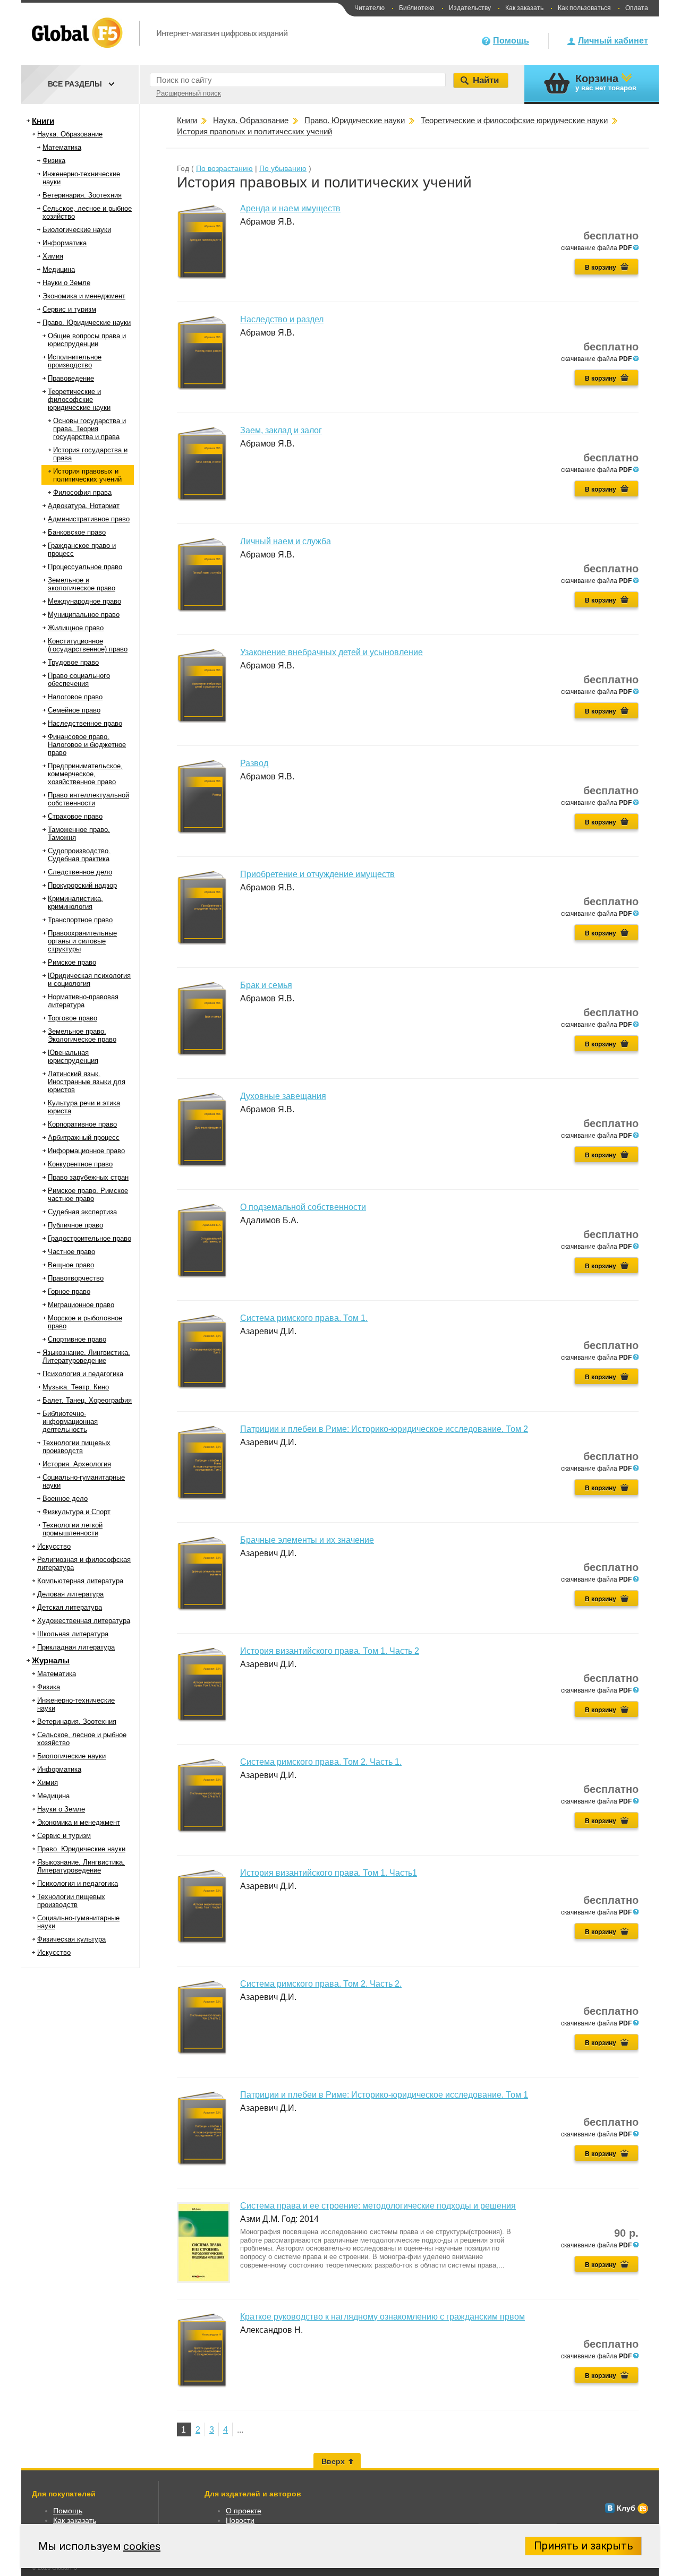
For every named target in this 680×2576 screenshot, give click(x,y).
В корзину (601, 268)
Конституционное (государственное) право (88, 645)
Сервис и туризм (69, 309)
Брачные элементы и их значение (307, 1540)
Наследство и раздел (282, 319)
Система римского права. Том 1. (304, 1318)
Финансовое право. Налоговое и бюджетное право (87, 745)
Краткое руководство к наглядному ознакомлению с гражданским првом (382, 2317)
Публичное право (75, 1225)
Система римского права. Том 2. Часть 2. (321, 1984)
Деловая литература (70, 1594)
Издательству (470, 8)
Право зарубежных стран (88, 1177)
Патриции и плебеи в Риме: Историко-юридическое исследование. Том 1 (384, 2095)
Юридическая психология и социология (89, 980)
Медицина (59, 269)
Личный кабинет (613, 41)
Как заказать (524, 8)
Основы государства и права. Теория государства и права (90, 429)
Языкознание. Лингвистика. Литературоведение (86, 1356)
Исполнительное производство (75, 361)
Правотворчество (76, 1278)
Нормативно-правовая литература (83, 1001)
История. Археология (77, 1464)
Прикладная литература (76, 1647)
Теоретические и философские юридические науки (79, 400)
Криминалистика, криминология (75, 903)
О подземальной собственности (303, 1207)
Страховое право (75, 816)
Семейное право (74, 710)
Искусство (54, 1546)
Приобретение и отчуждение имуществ (317, 874)
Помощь (511, 41)
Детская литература (70, 1607)
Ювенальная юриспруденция (73, 1057)
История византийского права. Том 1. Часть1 (329, 1873)
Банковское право (77, 532)
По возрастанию (224, 168)
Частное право (71, 1252)
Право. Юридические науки (87, 323)
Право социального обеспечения (79, 680)
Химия (53, 256)
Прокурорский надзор (82, 885)
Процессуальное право (85, 567)
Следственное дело (80, 872)
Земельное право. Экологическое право (82, 1035)
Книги (43, 121)
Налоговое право (75, 697)
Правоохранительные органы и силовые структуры (82, 941)
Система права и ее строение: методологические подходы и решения (378, 2206)
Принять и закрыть (584, 2546)
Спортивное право (77, 1339)
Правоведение (71, 378)
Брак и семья (266, 985)
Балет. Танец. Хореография (87, 1400)
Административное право (89, 519)
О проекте (244, 2511)
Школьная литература (73, 1634)
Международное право (84, 601)
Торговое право (73, 1018)
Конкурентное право (80, 1164)
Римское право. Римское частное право (88, 1195)
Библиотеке (417, 8)
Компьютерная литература (80, 1581)
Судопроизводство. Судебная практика (79, 855)
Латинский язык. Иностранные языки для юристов (87, 1082)
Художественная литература (84, 1621)
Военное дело (65, 1499)
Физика (54, 161)
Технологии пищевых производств (76, 1447)
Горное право (69, 1291)
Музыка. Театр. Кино (76, 1387)
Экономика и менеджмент (84, 296)
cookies (142, 2546)
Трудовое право (73, 662)
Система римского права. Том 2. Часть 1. (321, 1762)
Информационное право (86, 1151)
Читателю (369, 8)
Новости (240, 2520)
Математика (62, 147)
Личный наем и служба (286, 541)
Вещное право (71, 1265)
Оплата (637, 8)
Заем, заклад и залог (281, 430)
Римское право (72, 962)
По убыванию (283, 168)
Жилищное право (76, 628)
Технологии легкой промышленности (73, 1529)
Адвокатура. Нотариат (84, 506)
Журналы (51, 1660)
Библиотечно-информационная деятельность (70, 1422)
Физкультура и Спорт (76, 1512)
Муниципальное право (84, 615)
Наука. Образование (70, 134)
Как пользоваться (584, 8)
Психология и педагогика (83, 1374)
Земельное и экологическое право (82, 584)
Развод (254, 763)
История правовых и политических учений (87, 475)
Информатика (65, 243)
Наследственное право (85, 723)
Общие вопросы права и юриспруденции (87, 340)
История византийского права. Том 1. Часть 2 (330, 1651)
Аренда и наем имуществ (290, 208)
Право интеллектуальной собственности (88, 799)
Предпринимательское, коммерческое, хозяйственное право (85, 774)
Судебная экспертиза (82, 1212)
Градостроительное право (90, 1238)
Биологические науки (77, 230)
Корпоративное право (82, 1124)
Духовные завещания (283, 1096)
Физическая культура (71, 1939)
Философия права (82, 492)
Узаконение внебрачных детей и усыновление (331, 652)
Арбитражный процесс (84, 1137)
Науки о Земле (66, 283)
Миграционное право (81, 1305)
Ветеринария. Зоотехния (82, 195)
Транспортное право (80, 920)
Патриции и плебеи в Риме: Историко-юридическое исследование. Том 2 (384, 1429)
